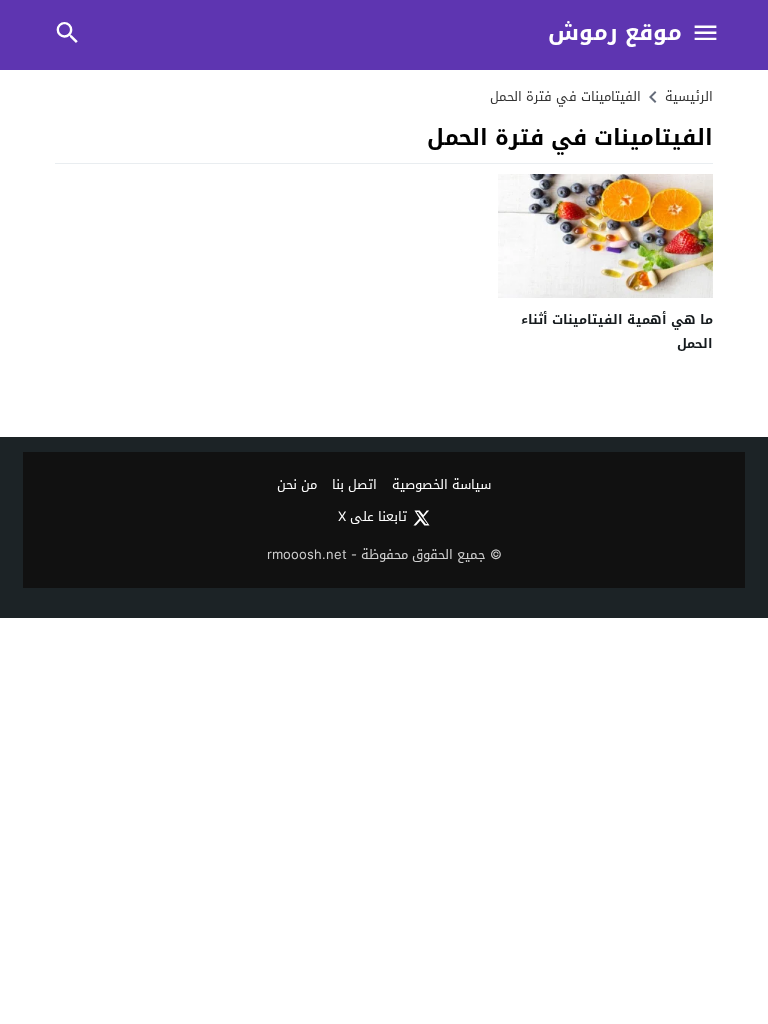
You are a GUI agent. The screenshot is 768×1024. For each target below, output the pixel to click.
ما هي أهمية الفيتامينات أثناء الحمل (617, 331)
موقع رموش (615, 33)
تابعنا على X (372, 518)
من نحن (297, 485)
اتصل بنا (354, 485)
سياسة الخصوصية (441, 485)
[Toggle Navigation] (706, 34)
